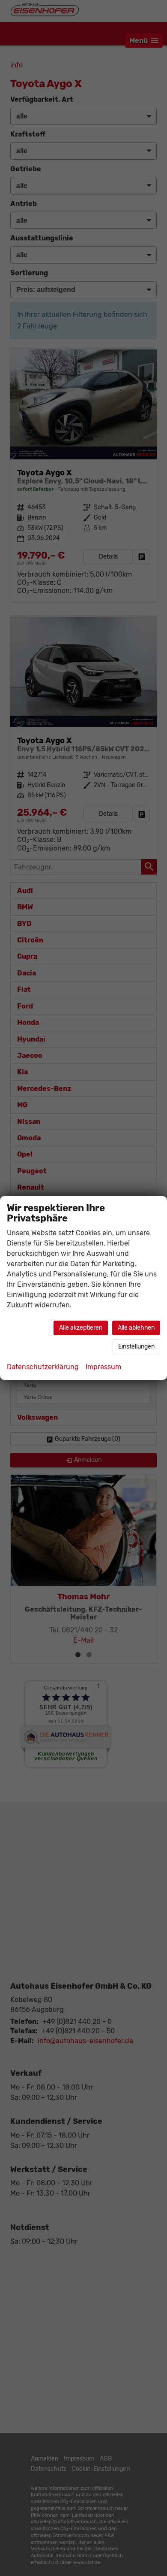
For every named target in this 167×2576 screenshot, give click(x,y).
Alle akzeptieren (81, 1328)
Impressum (103, 1367)
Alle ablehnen (136, 1328)
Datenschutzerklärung (43, 1367)
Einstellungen (136, 1347)
